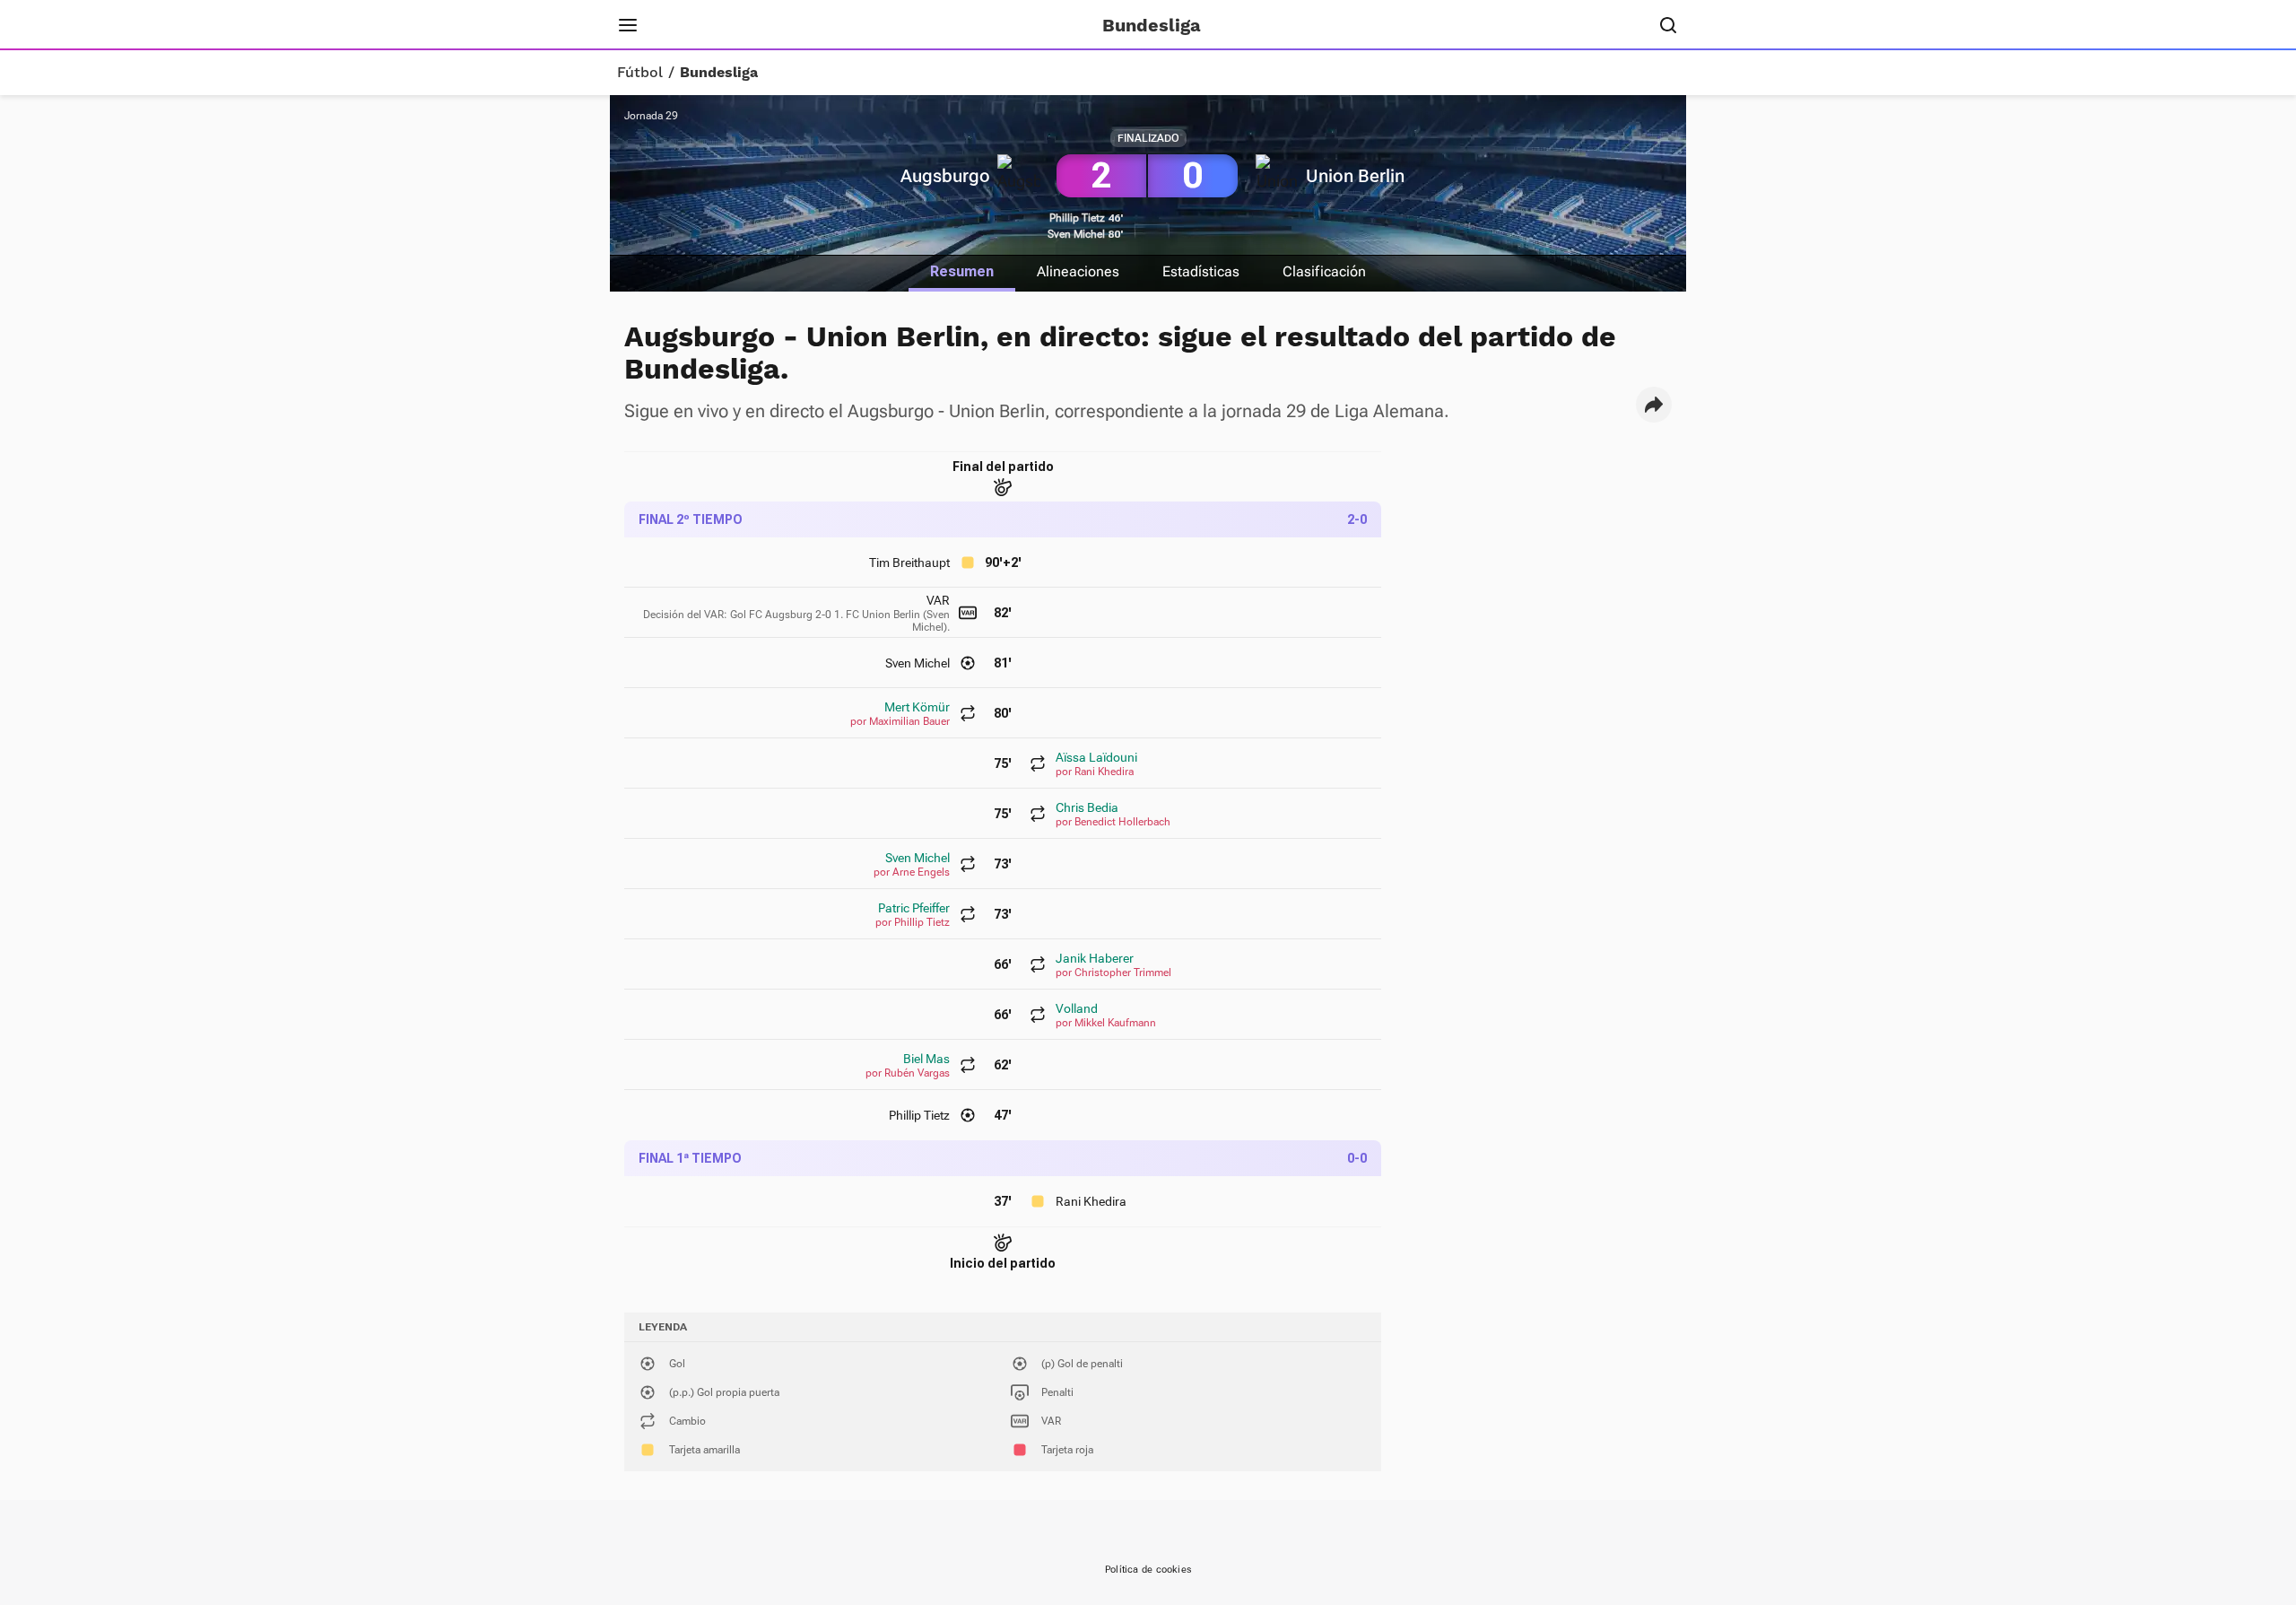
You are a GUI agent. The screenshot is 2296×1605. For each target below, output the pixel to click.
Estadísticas (1201, 271)
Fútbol (640, 73)
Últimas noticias (886, 25)
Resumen (962, 271)
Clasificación (1324, 271)
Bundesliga (719, 73)
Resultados (766, 25)
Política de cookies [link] (1148, 1570)
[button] (1654, 405)
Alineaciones (1078, 271)
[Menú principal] (628, 25)
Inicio (686, 25)
